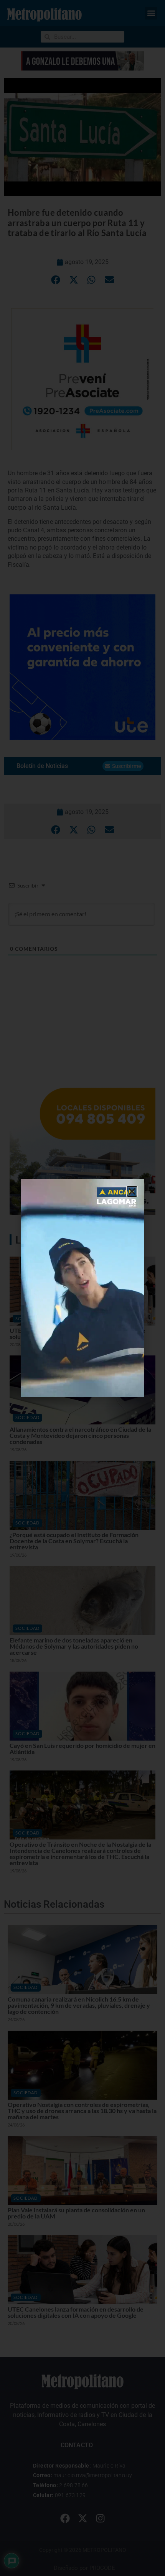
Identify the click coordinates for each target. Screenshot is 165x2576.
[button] (132, 1191)
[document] (82, 1288)
